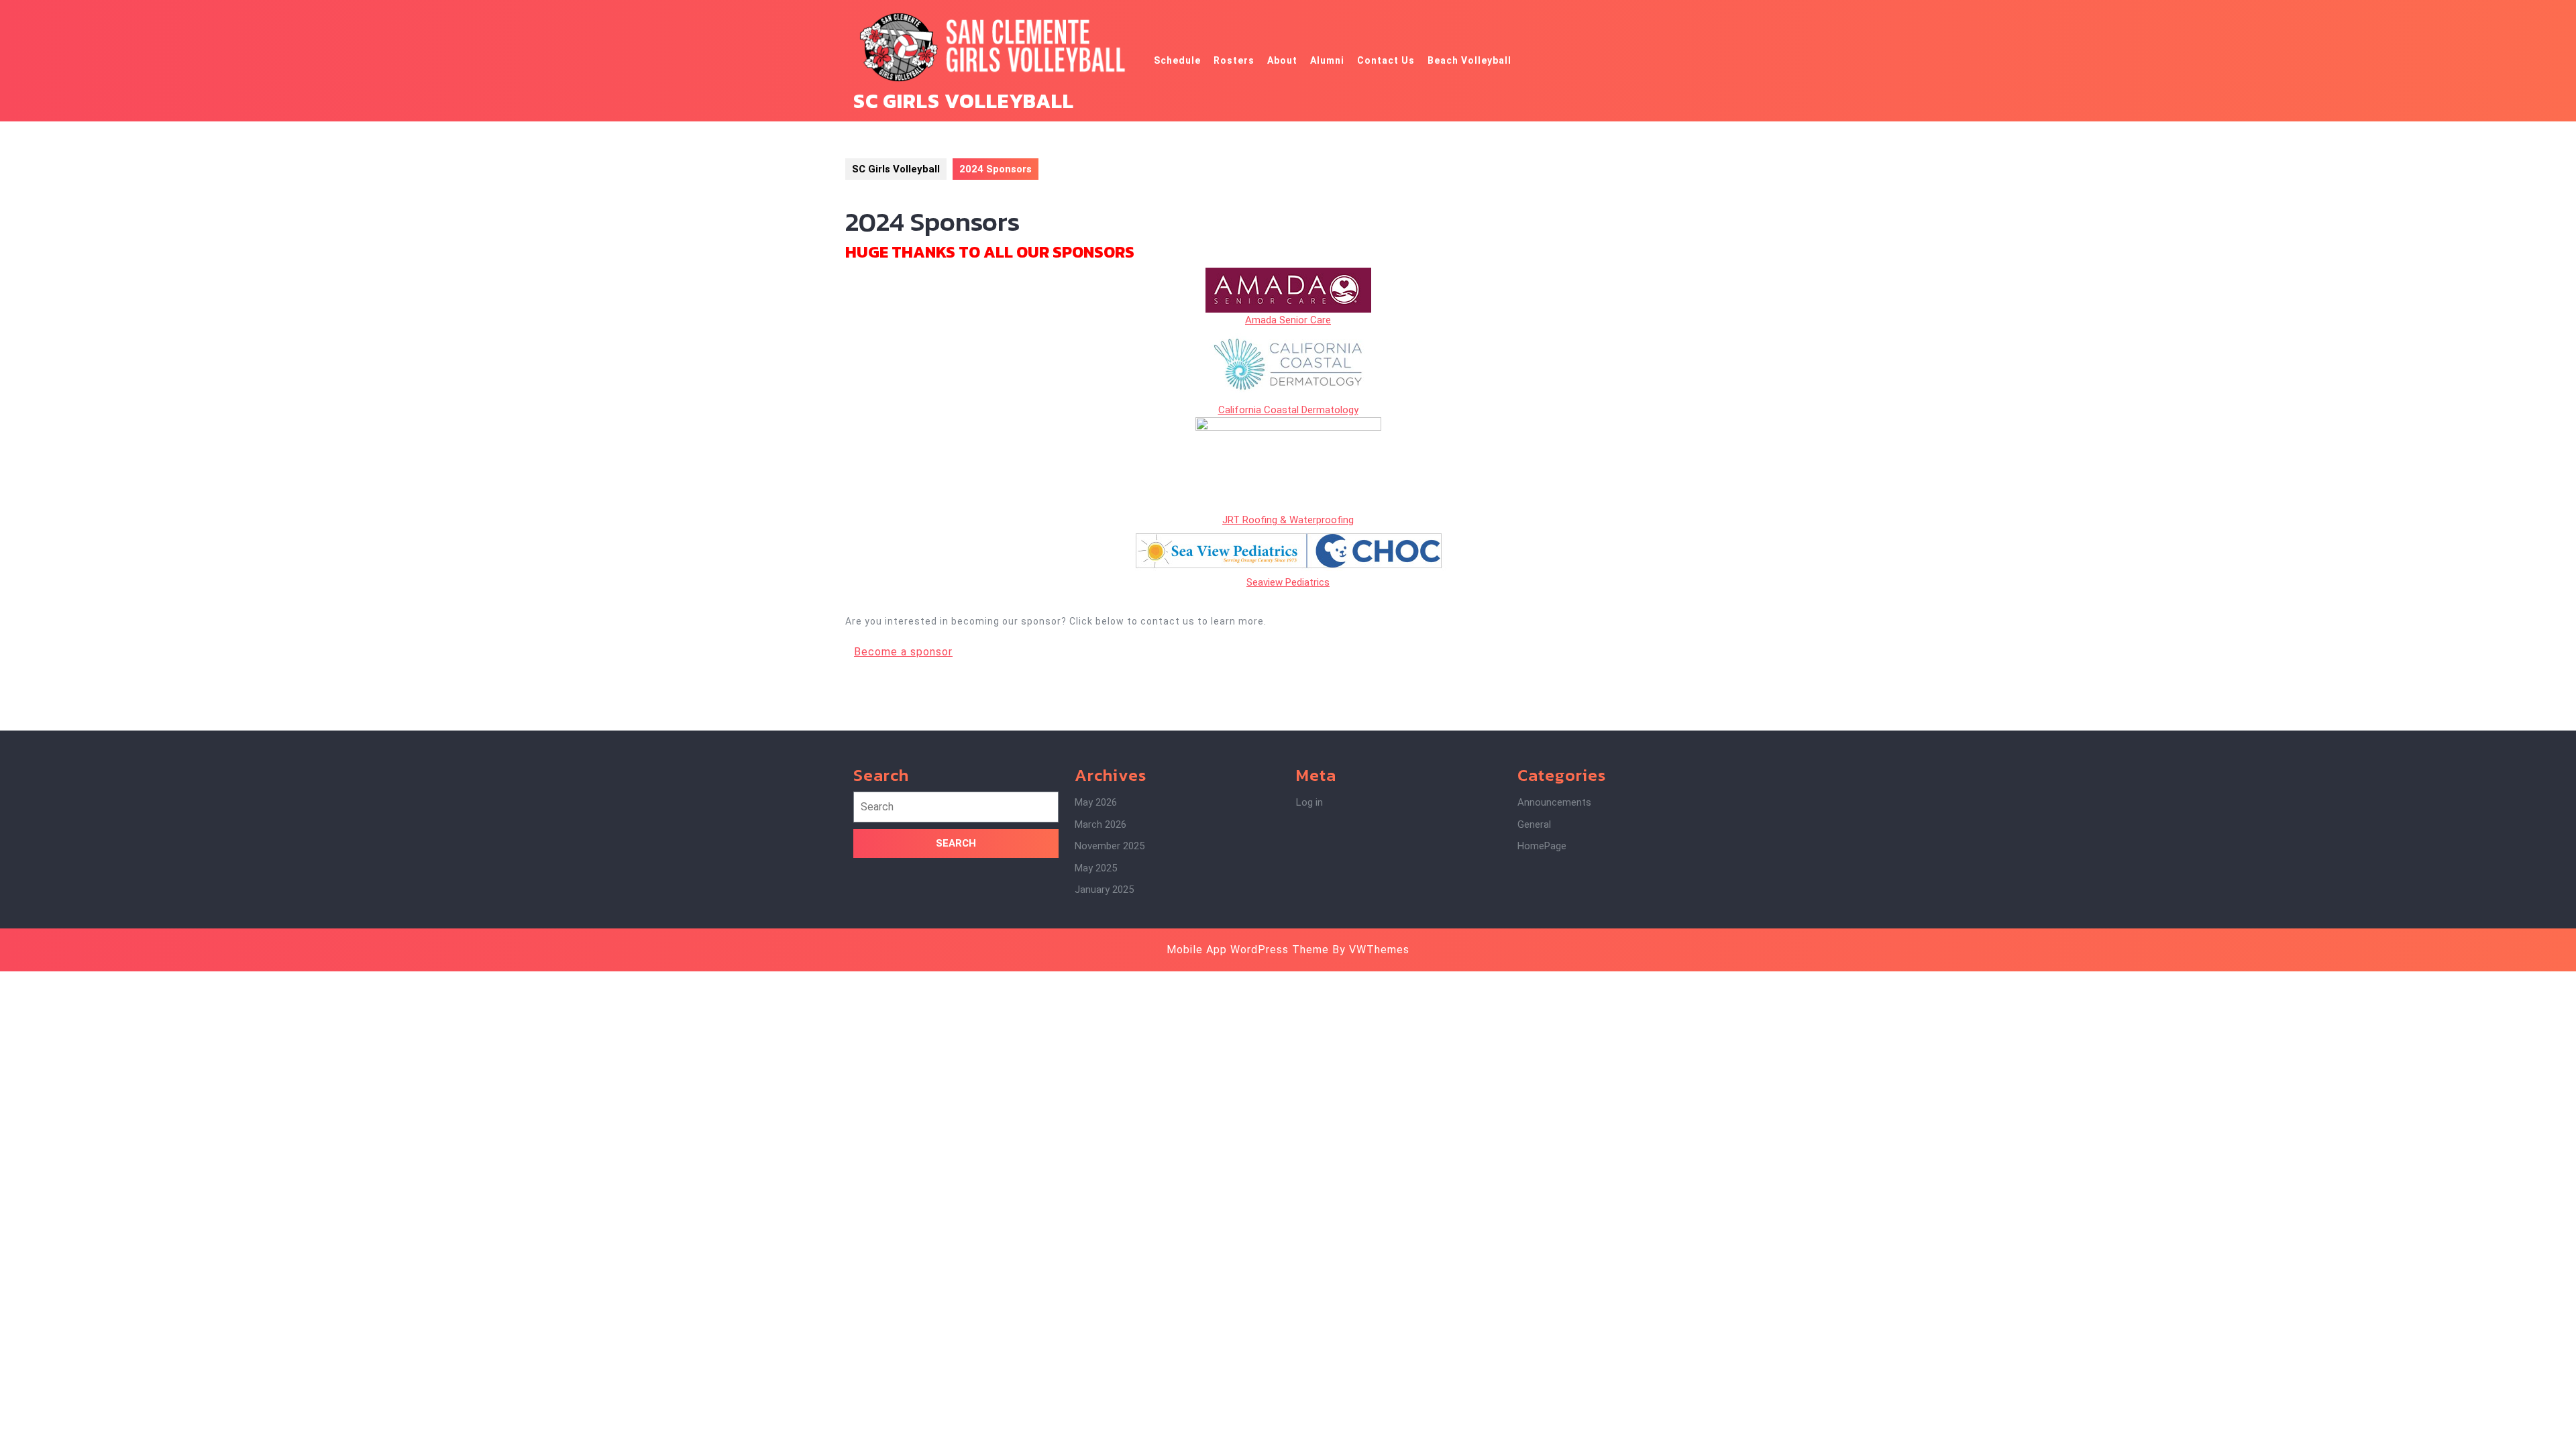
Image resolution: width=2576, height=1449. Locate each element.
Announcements (1554, 802)
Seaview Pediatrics (1288, 582)
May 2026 (1096, 802)
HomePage (1542, 846)
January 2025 (1104, 890)
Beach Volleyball (1469, 60)
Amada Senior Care (1288, 320)
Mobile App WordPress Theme (1248, 950)
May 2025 (1096, 868)
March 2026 (1101, 824)
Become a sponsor (903, 652)
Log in (1309, 802)
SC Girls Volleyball (964, 101)
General (1534, 824)
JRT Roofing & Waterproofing (1288, 520)
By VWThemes (1371, 950)
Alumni (1327, 60)
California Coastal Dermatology (1288, 410)
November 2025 (1110, 846)
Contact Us (1386, 60)
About (1282, 60)
